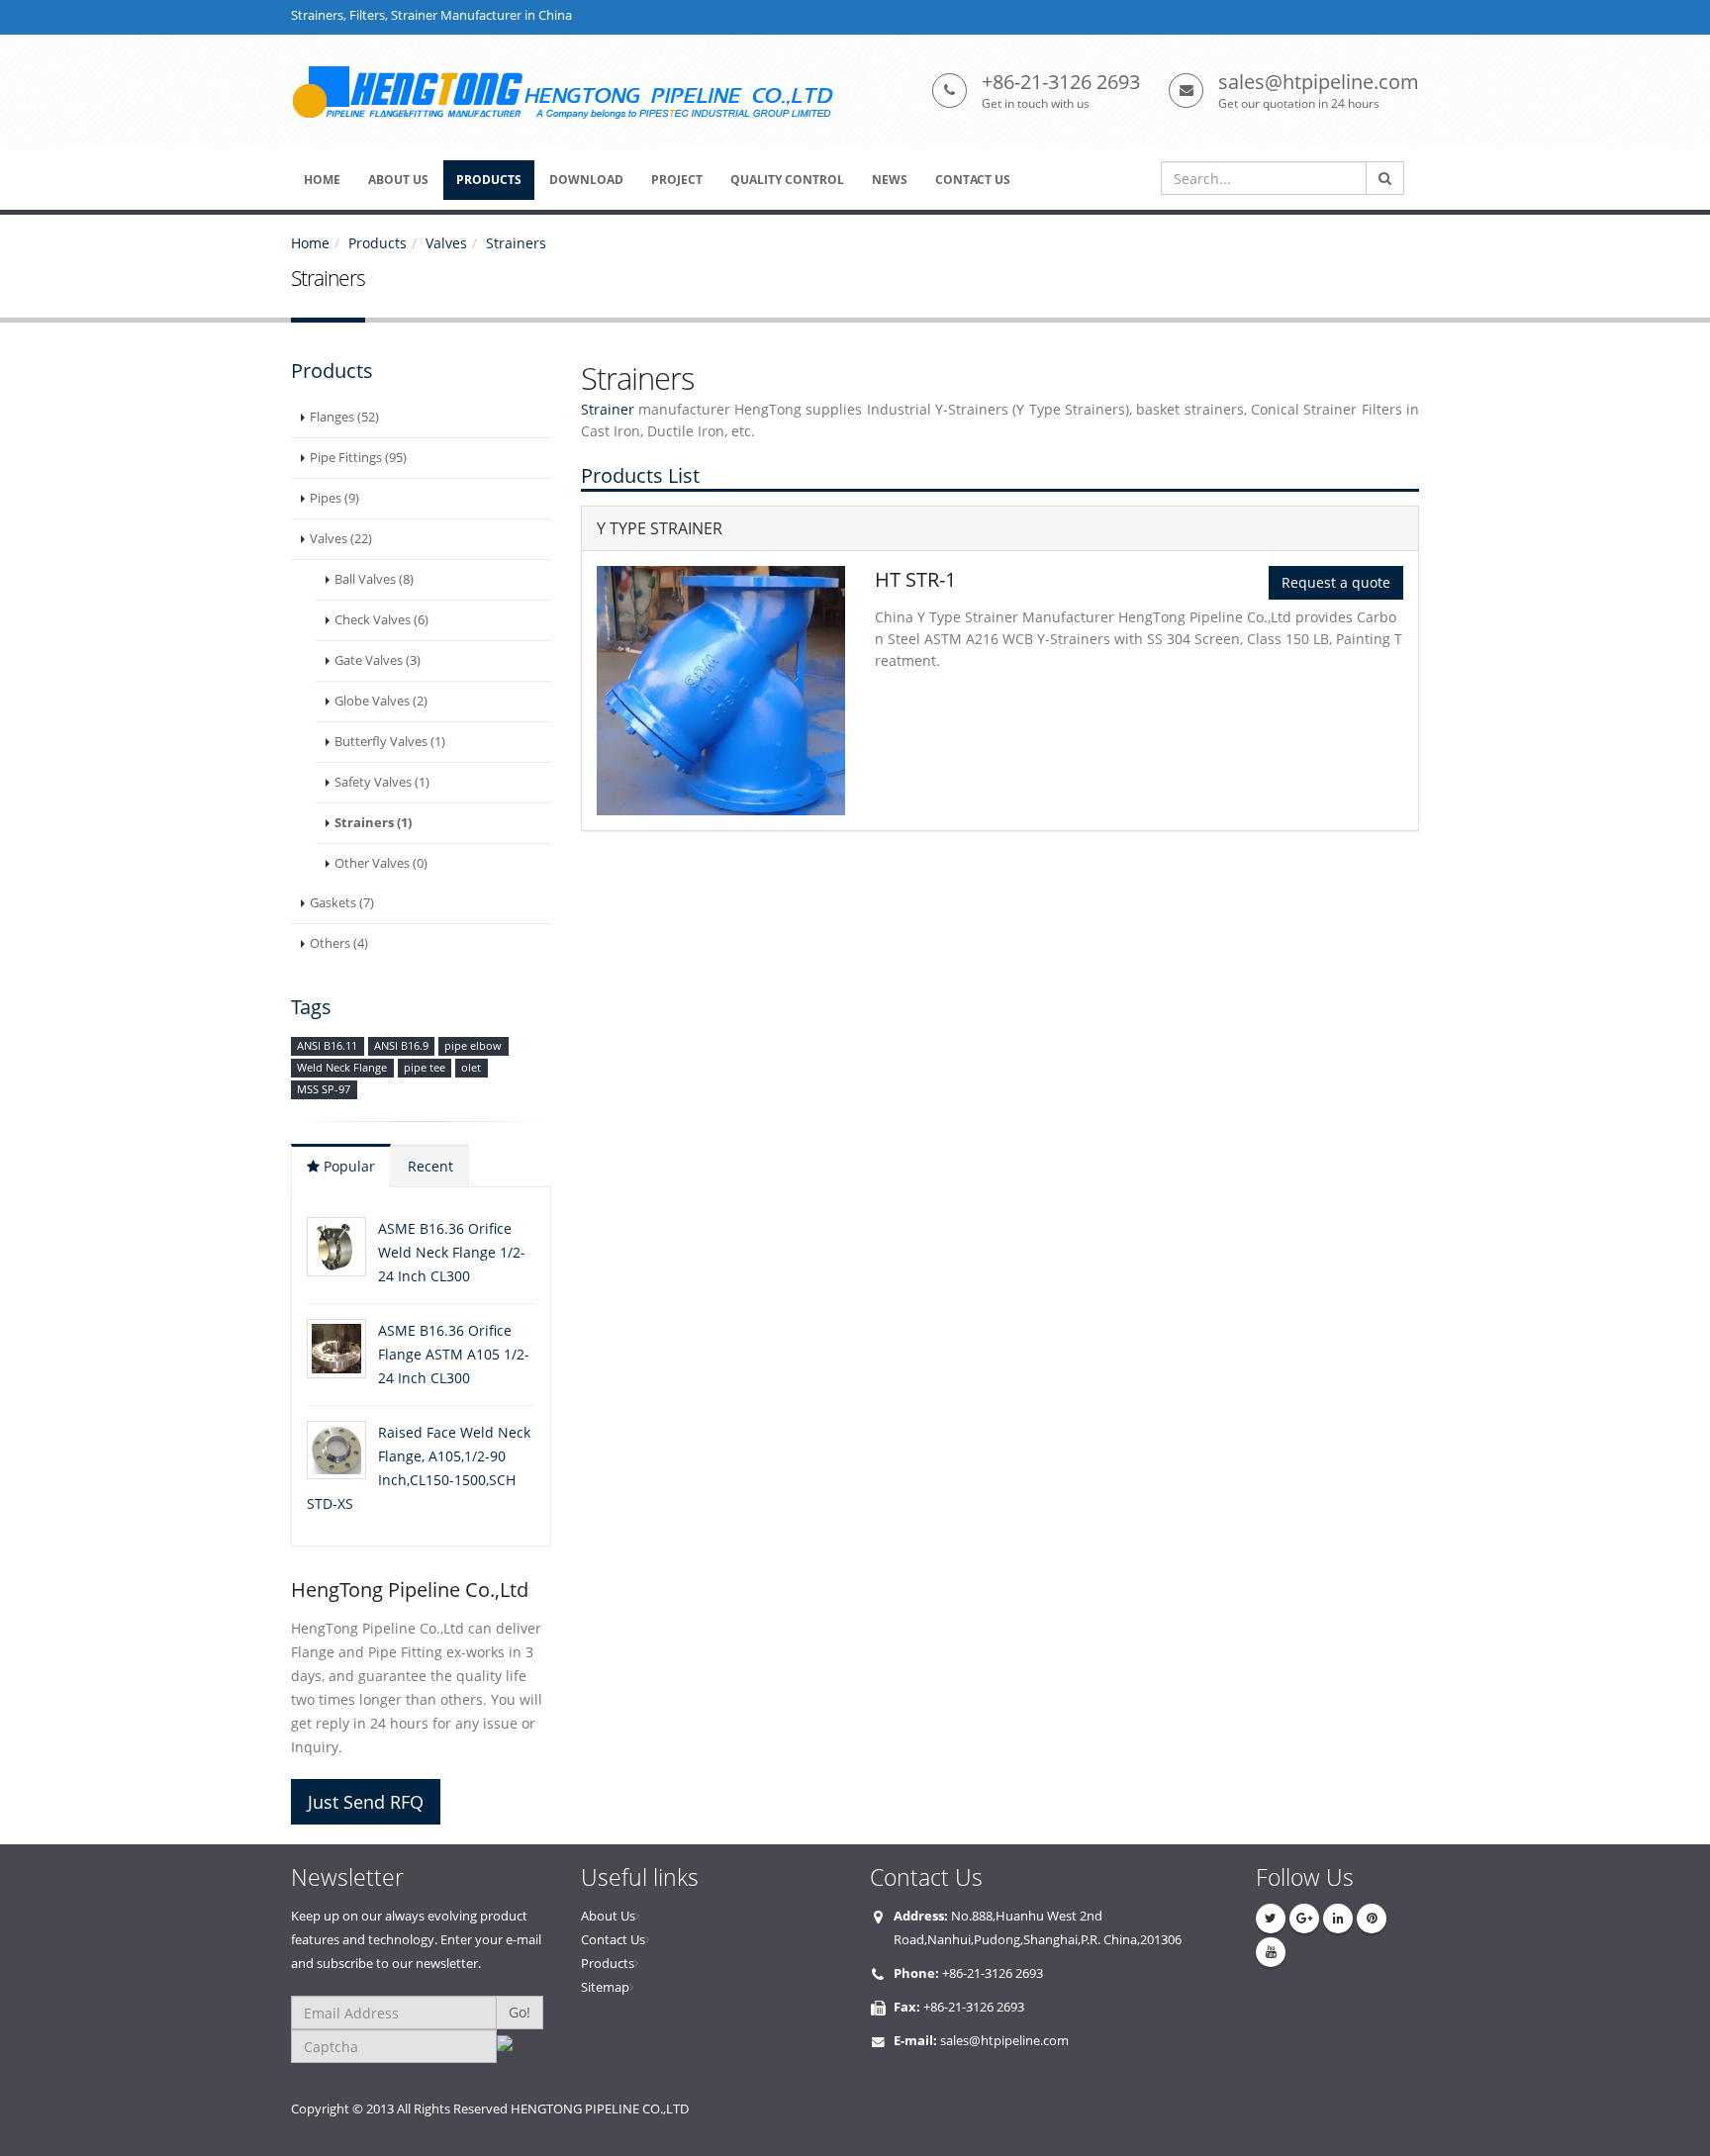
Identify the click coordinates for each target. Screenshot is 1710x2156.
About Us (608, 1916)
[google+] (1304, 1919)
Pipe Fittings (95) (358, 458)
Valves (446, 243)
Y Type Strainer (660, 528)
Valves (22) (341, 539)
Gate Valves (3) (378, 660)
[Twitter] (1271, 1919)
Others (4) (339, 943)
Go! (520, 2012)
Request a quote (1336, 582)
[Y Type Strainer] (721, 691)
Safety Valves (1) (382, 782)
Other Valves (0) (381, 863)
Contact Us (613, 1940)
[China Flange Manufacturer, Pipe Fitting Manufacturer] (572, 92)
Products (378, 243)
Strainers (516, 243)
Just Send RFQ (366, 1802)
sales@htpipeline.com (1319, 82)
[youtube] (1271, 1952)
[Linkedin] (1338, 1919)
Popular (347, 1166)
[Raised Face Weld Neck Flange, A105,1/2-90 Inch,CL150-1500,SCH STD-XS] (336, 1450)
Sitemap (605, 1987)
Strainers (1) (373, 823)
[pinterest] (1372, 1919)
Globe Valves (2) (381, 701)
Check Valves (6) (381, 620)
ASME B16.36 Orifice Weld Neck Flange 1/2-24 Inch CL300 (452, 1252)
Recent (430, 1166)
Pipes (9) (334, 498)
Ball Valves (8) (374, 579)
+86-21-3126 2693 (1061, 82)
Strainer (608, 409)
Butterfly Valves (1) (390, 742)
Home (310, 243)
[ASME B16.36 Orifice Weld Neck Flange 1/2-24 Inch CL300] (336, 1247)
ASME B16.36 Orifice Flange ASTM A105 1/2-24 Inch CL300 (454, 1354)
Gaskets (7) (342, 903)
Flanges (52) (344, 417)
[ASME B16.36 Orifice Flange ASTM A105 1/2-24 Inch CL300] (336, 1349)
